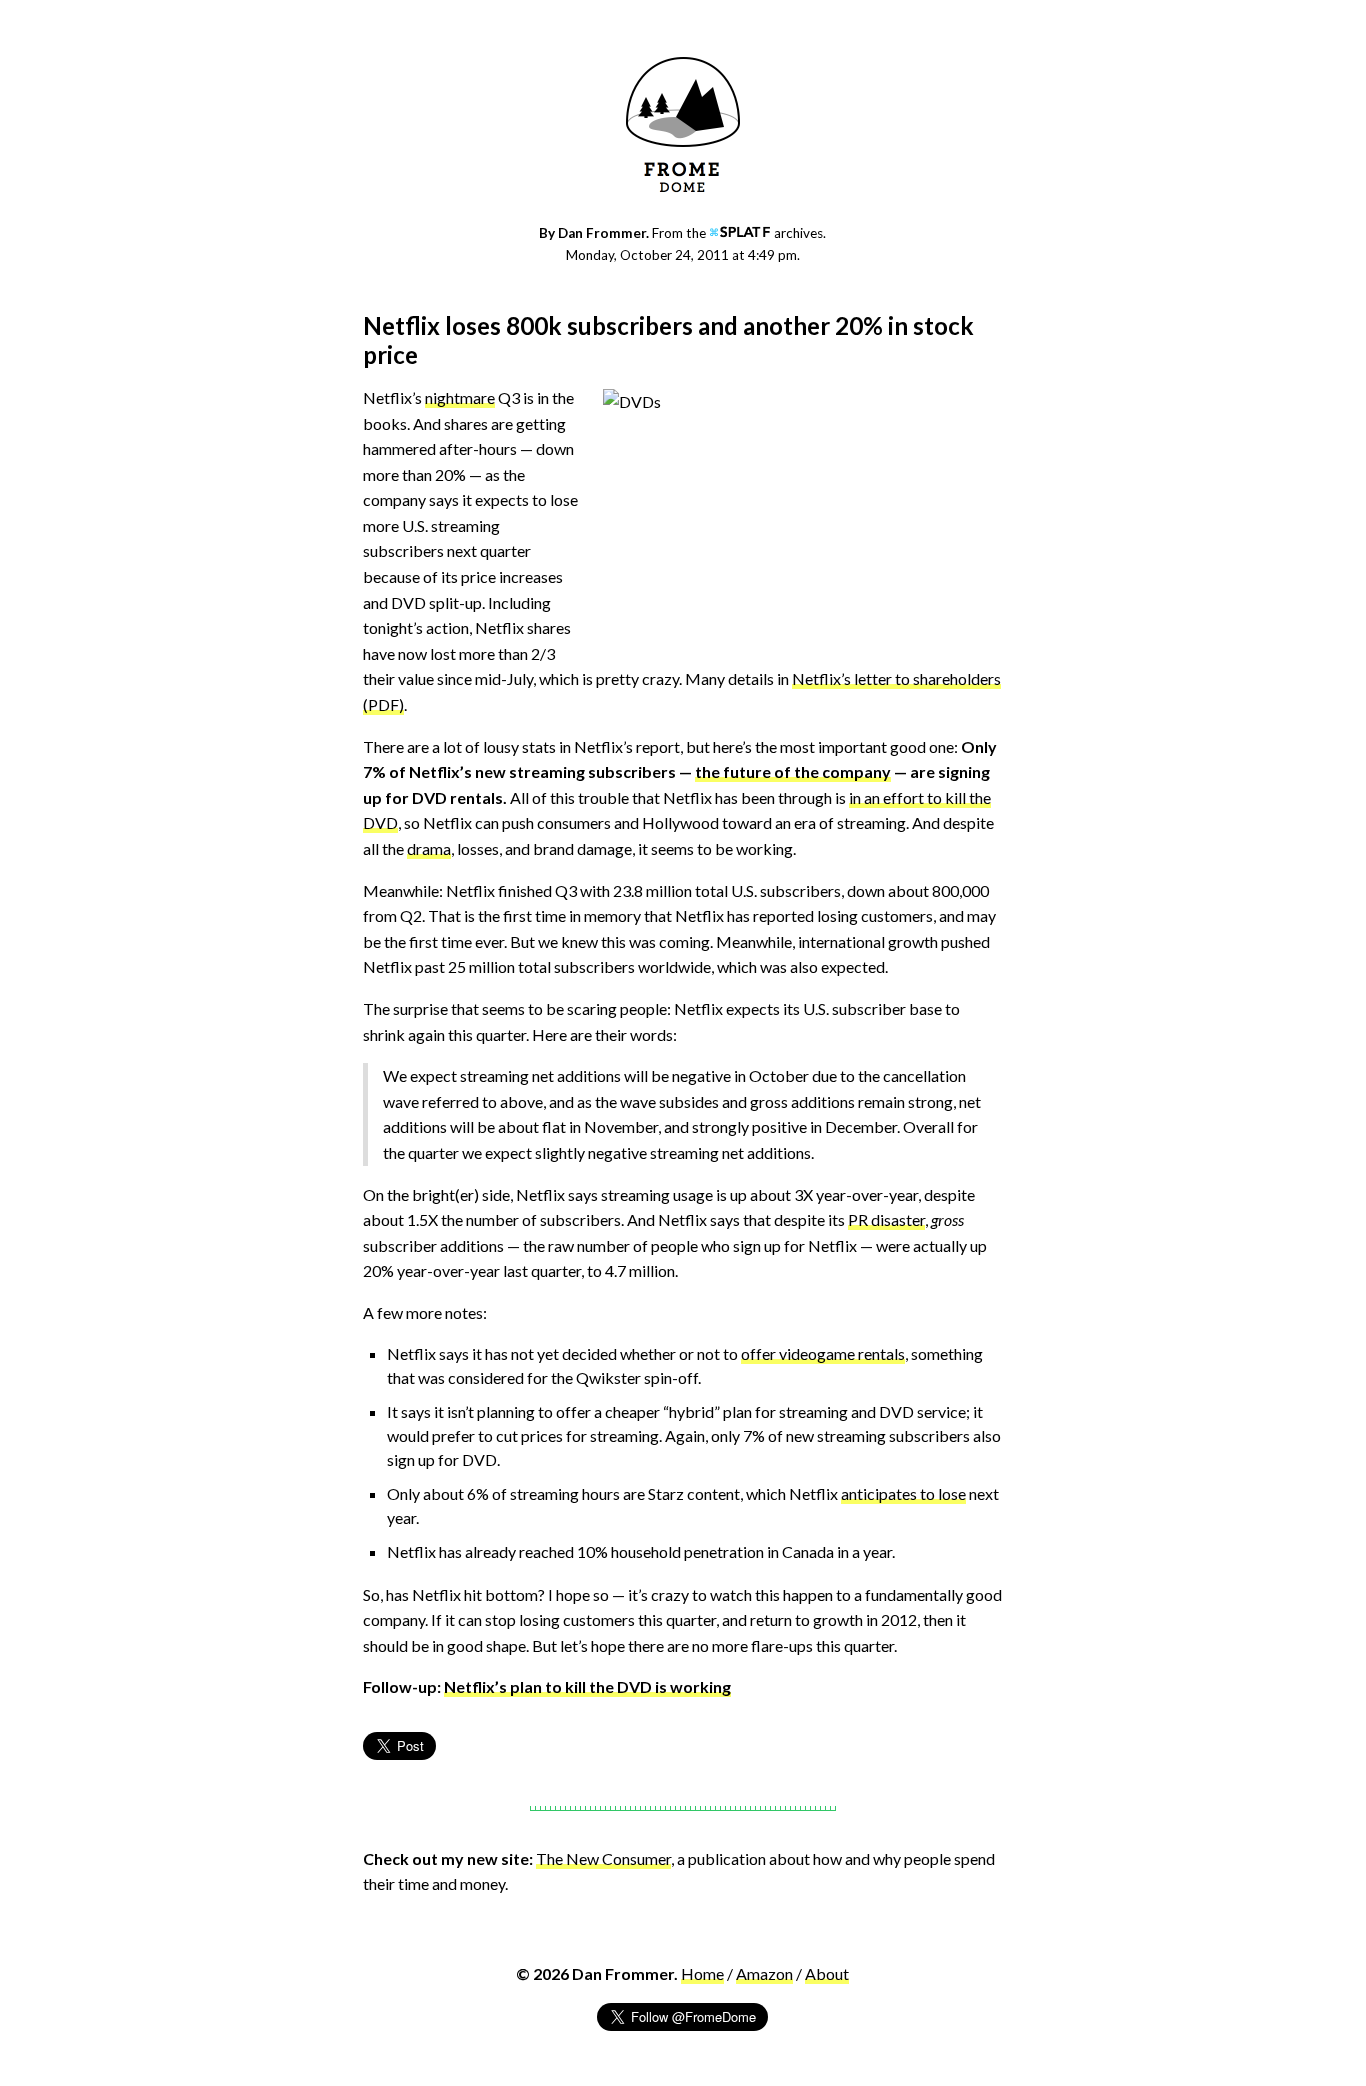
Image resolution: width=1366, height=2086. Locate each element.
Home (702, 1973)
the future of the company (793, 771)
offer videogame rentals (823, 1353)
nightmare (460, 397)
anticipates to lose (903, 1493)
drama (429, 848)
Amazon (764, 1973)
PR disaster (886, 1219)
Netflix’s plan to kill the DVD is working (587, 1686)
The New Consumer (603, 1858)
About (827, 1973)
